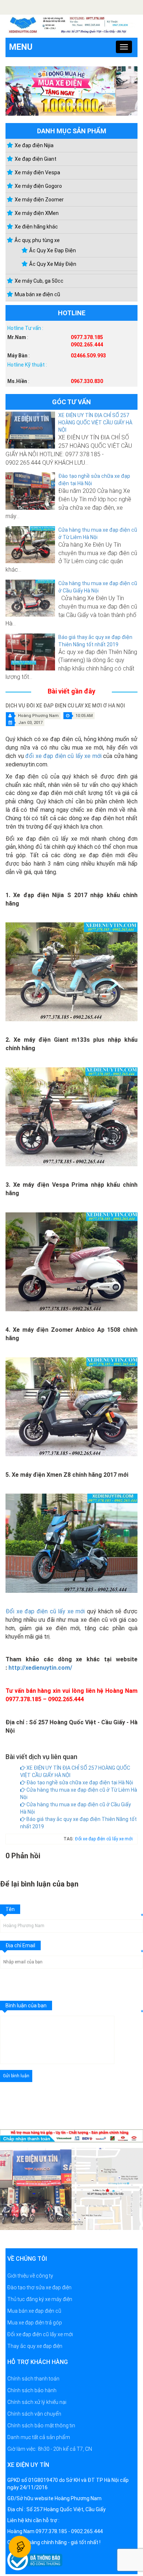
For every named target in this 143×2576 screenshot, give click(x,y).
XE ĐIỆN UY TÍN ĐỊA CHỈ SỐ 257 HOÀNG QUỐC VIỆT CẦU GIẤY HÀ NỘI (95, 423)
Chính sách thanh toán (33, 2379)
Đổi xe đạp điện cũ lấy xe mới (45, 1611)
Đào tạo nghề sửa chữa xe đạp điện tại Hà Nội (79, 1783)
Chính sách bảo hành (32, 2390)
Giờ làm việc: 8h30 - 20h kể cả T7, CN (50, 2449)
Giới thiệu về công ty (30, 2275)
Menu (21, 47)
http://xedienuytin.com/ (40, 1668)
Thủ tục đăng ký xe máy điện (40, 2299)
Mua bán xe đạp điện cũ (34, 2311)
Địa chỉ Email (20, 1945)
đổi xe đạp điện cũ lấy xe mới (63, 756)
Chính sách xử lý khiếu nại (37, 2402)
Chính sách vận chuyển (34, 2414)
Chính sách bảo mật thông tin (41, 2426)
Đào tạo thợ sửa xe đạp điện (39, 2287)
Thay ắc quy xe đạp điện (35, 2346)
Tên (10, 1909)
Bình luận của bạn (26, 2005)
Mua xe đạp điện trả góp (35, 2322)
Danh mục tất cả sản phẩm (39, 2437)
